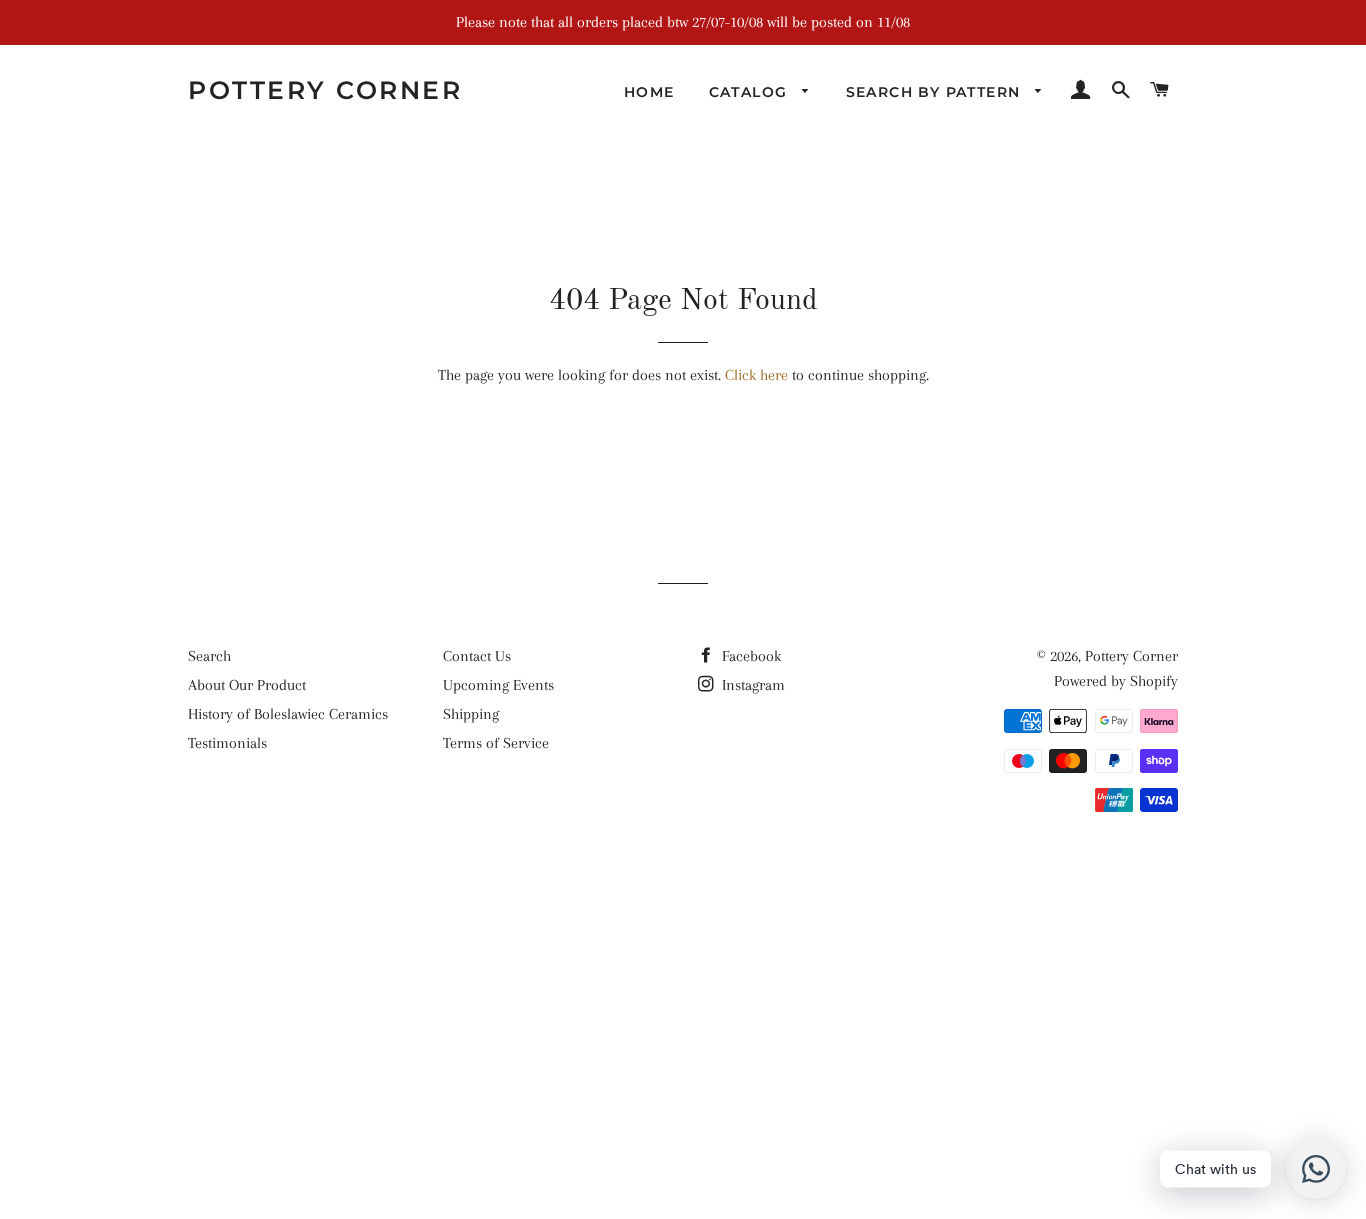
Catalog (751, 92)
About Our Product (247, 685)
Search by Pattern (936, 92)
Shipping (471, 714)
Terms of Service (496, 743)
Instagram (751, 685)
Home (649, 92)
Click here (756, 375)
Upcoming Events (498, 685)
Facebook (749, 656)
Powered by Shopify (1116, 681)
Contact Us (477, 656)
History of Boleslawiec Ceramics (288, 714)
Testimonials (227, 743)
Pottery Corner (325, 90)
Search (209, 656)
